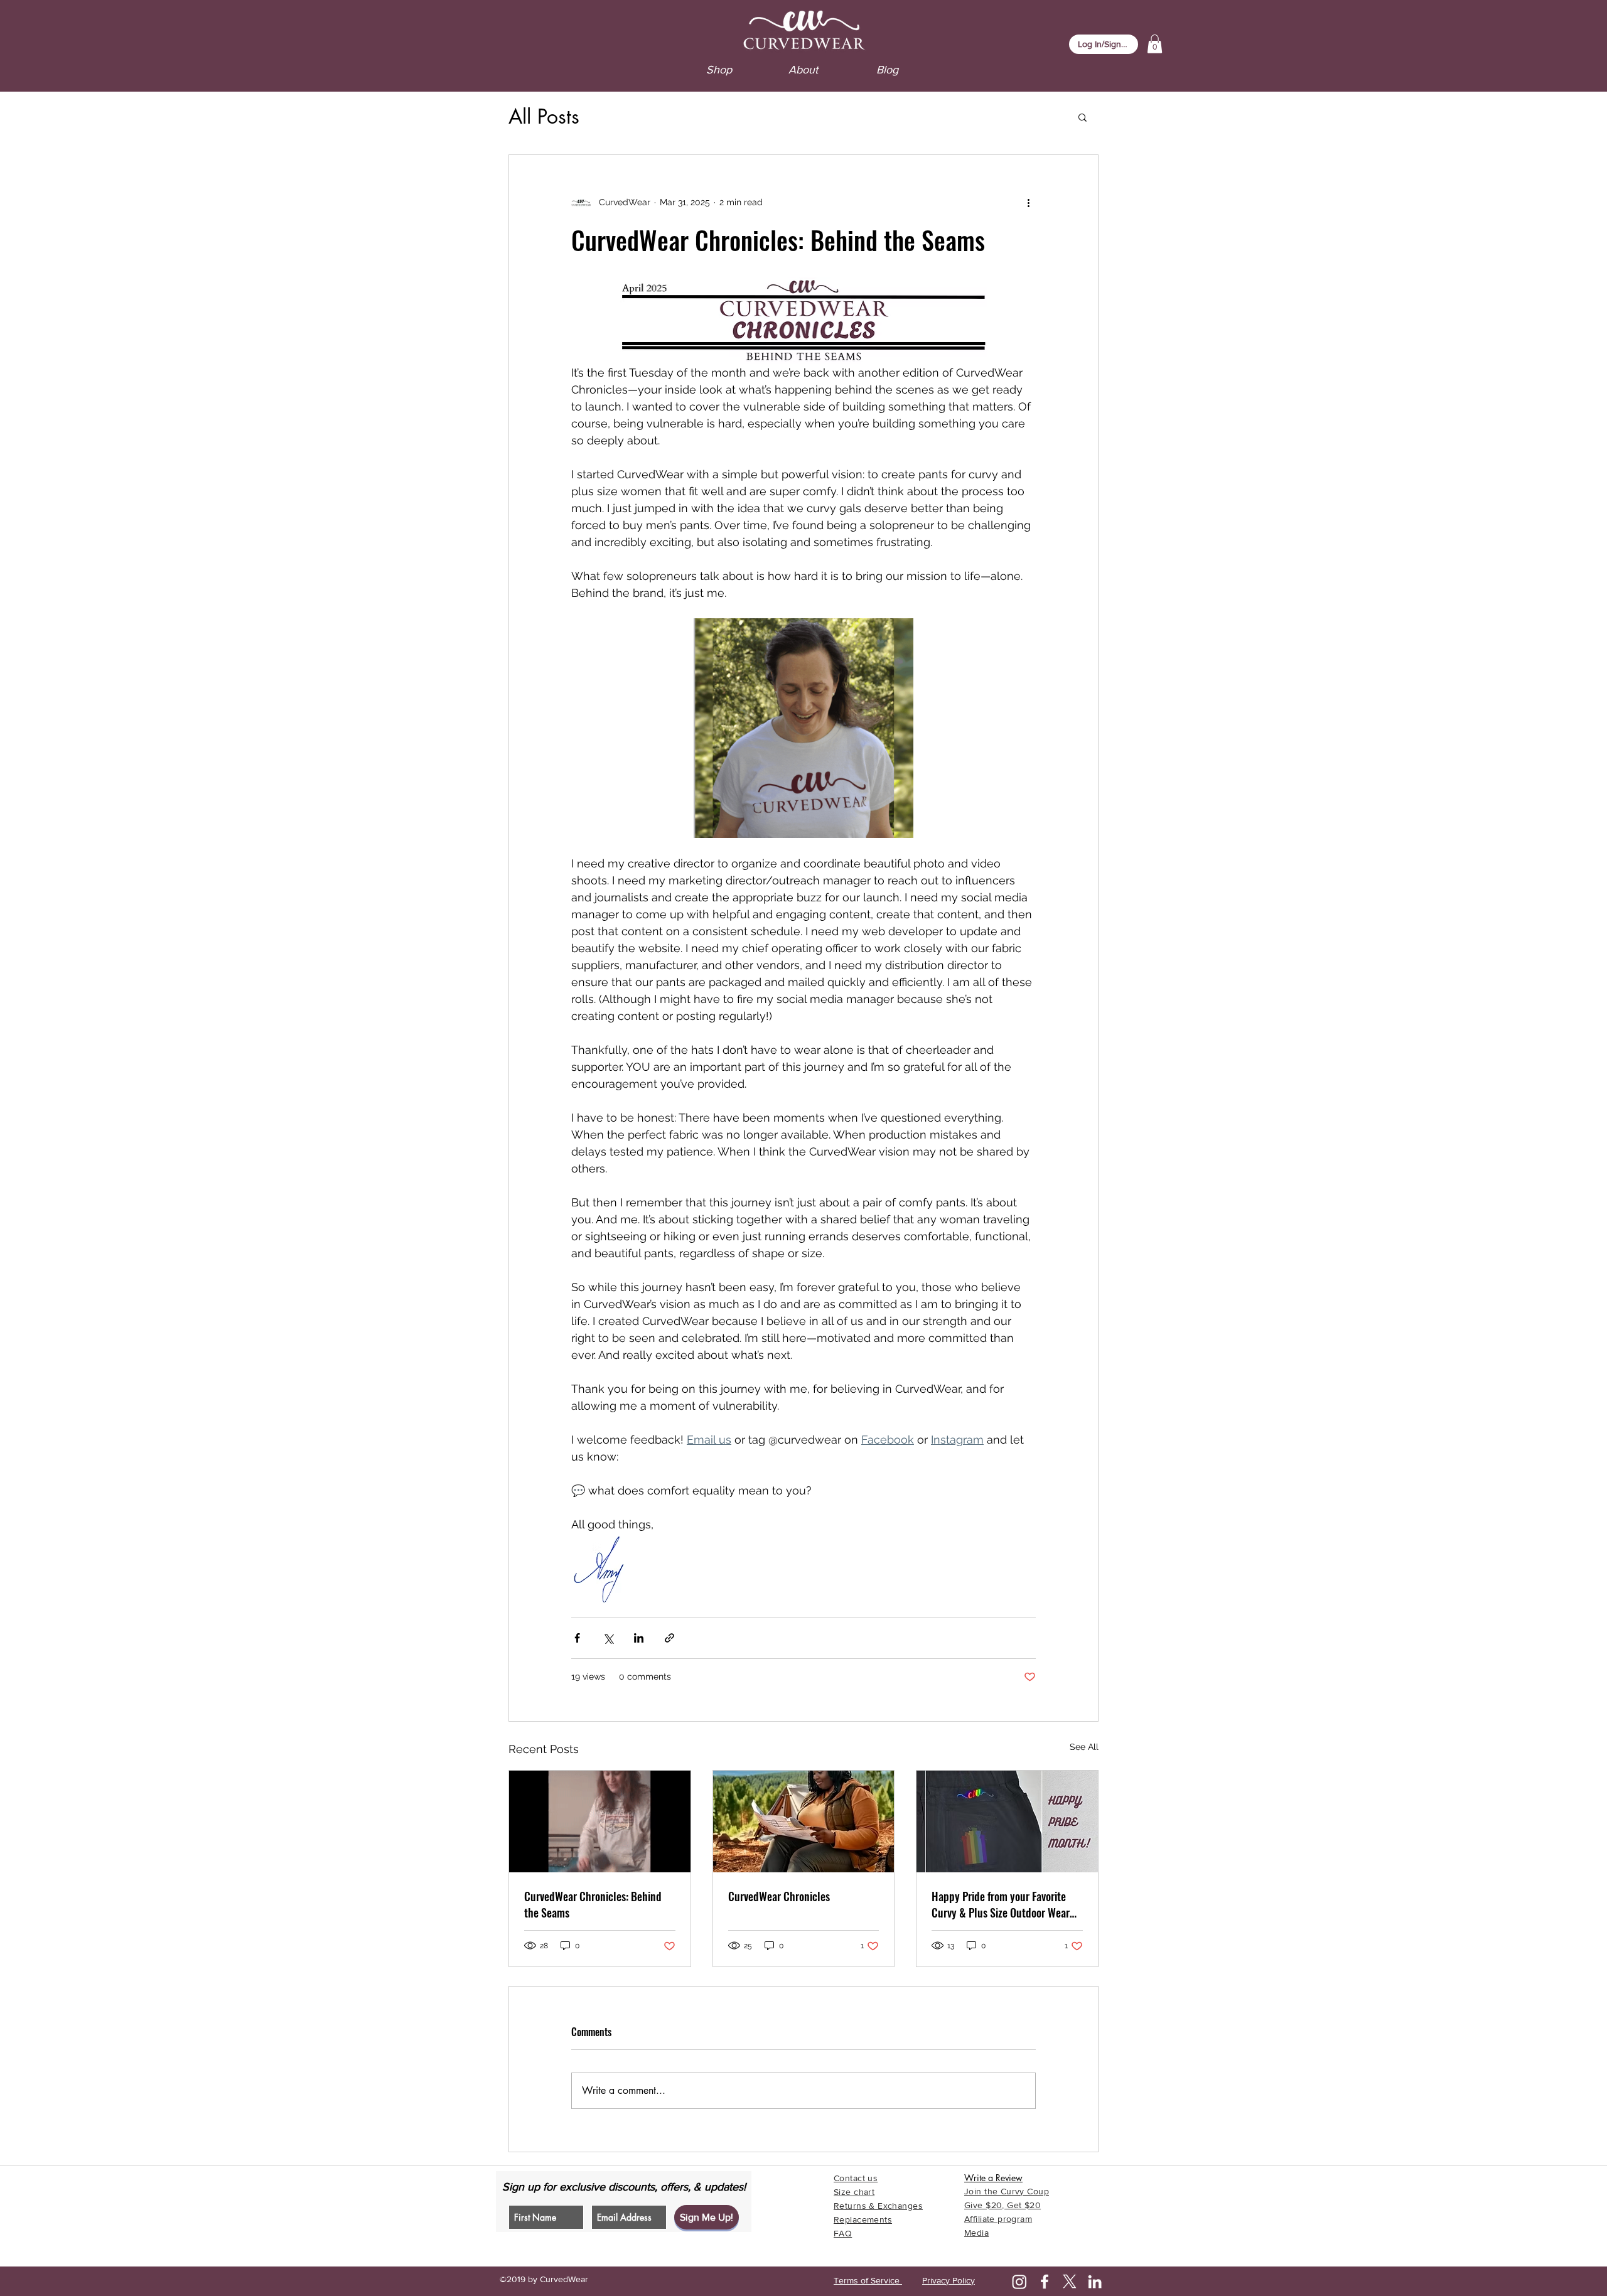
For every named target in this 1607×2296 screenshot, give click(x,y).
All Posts (544, 116)
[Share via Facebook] (577, 1638)
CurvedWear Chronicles (779, 1896)
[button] (1155, 44)
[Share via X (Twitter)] (608, 1638)
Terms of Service (868, 2280)
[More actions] (1028, 203)
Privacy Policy (949, 2280)
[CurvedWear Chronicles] (804, 1821)
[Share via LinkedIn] (639, 1638)
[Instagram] (1019, 2282)
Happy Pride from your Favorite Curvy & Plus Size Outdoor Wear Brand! (1001, 1904)
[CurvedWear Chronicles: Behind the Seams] (600, 1821)
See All (1084, 1747)
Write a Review (993, 2178)
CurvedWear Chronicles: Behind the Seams (593, 1904)
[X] (1070, 2282)
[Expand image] (803, 728)
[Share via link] (669, 1638)
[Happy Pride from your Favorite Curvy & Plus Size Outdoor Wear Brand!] (1007, 1821)
